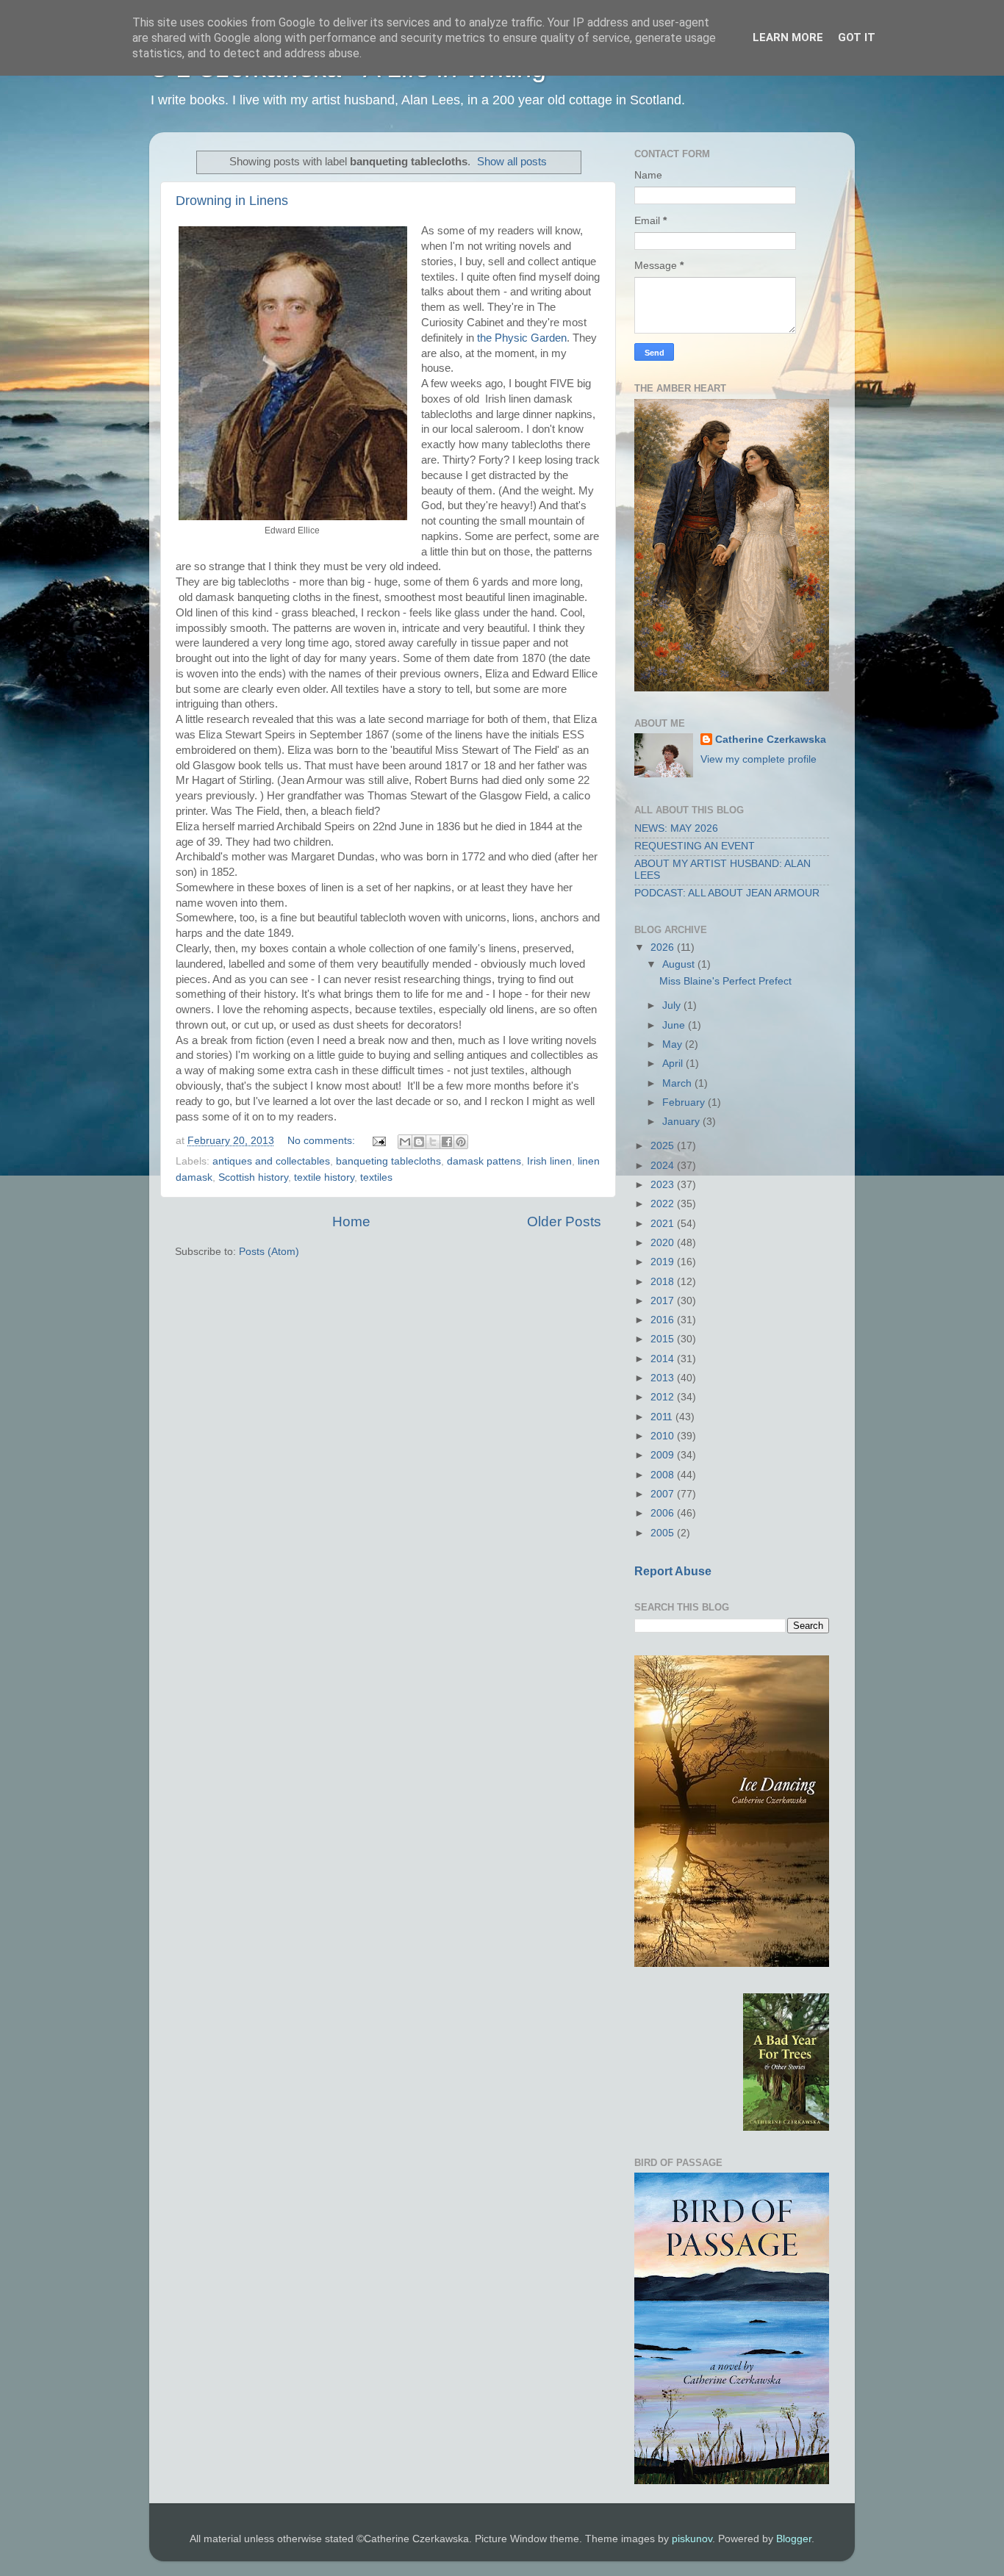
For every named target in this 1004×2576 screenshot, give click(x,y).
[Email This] (405, 1142)
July (673, 1005)
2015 (664, 1339)
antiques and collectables (271, 1161)
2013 (664, 1378)
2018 (664, 1282)
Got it (857, 37)
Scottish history (253, 1177)
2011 (663, 1417)
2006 (664, 1513)
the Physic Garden (522, 338)
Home (351, 1222)
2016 (664, 1320)
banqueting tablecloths (388, 1161)
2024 (664, 1166)
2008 (664, 1475)
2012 (664, 1397)
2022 (664, 1204)
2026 (664, 947)
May (674, 1044)
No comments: (323, 1141)
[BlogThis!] (419, 1142)
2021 (664, 1224)
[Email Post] (378, 1141)
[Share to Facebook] (447, 1142)
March (678, 1083)
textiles (376, 1177)
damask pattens (484, 1161)
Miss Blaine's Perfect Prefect (725, 981)
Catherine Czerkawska (771, 740)
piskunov (692, 2539)
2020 (664, 1243)
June (675, 1025)
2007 (664, 1494)
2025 (664, 1146)
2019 (664, 1262)
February (685, 1102)
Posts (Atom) (269, 1252)
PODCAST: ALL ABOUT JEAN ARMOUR (727, 893)
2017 (664, 1301)
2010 (664, 1436)
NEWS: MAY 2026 (676, 828)
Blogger (794, 2539)
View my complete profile (759, 759)
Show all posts (512, 162)
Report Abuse (673, 1571)
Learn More (788, 37)
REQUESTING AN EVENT (695, 846)
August (680, 964)
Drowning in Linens (232, 201)
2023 (664, 1185)
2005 (664, 1533)
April (674, 1064)
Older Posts (564, 1222)
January (682, 1122)
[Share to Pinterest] (461, 1142)
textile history (324, 1177)
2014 (664, 1359)
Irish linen (549, 1161)
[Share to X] (433, 1142)
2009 (664, 1455)
